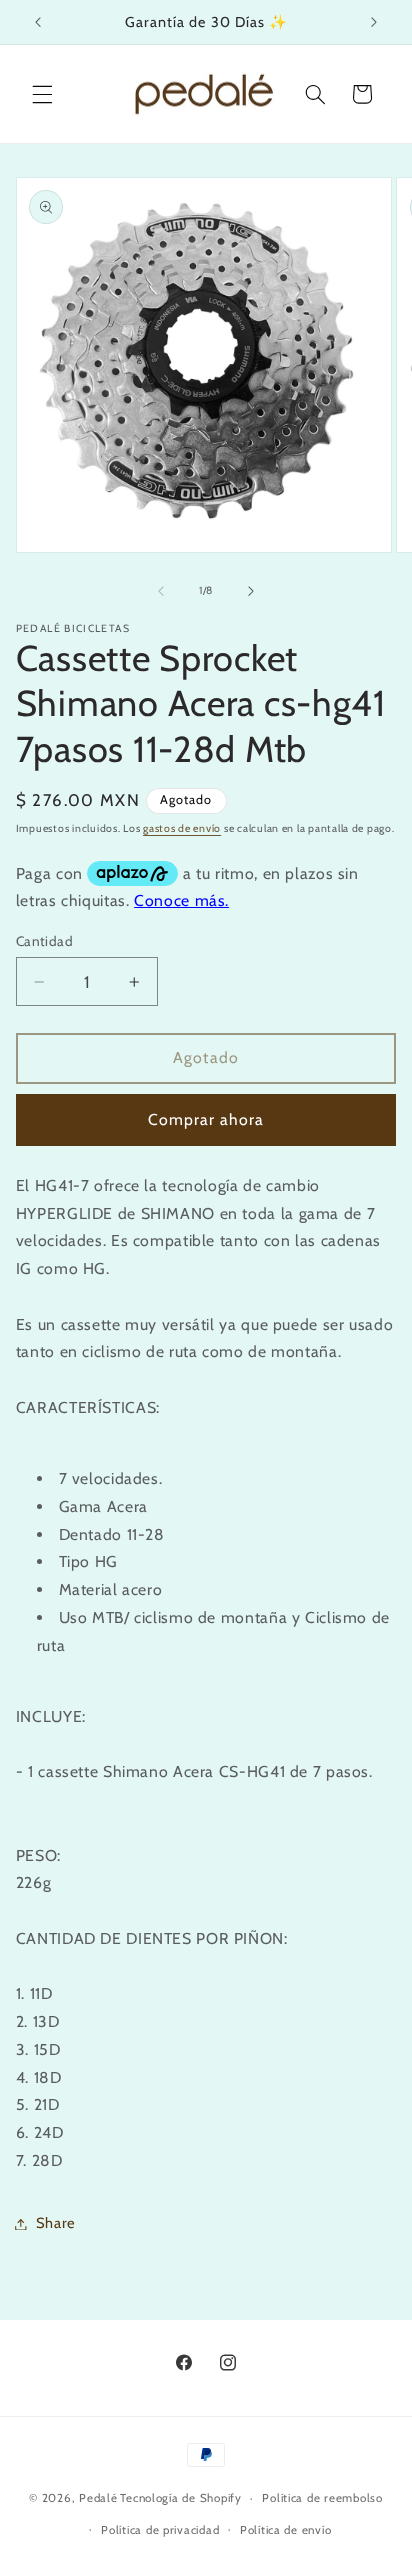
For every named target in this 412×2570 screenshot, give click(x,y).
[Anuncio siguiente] (374, 22)
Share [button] (56, 2223)
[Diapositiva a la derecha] (251, 591)
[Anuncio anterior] (38, 22)
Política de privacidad (160, 2530)
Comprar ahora (206, 1119)
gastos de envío (182, 828)
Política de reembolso (322, 2498)
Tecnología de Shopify (180, 2498)
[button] (42, 94)
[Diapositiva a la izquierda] (161, 591)
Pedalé (98, 2498)
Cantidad (44, 941)
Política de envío (286, 2530)
